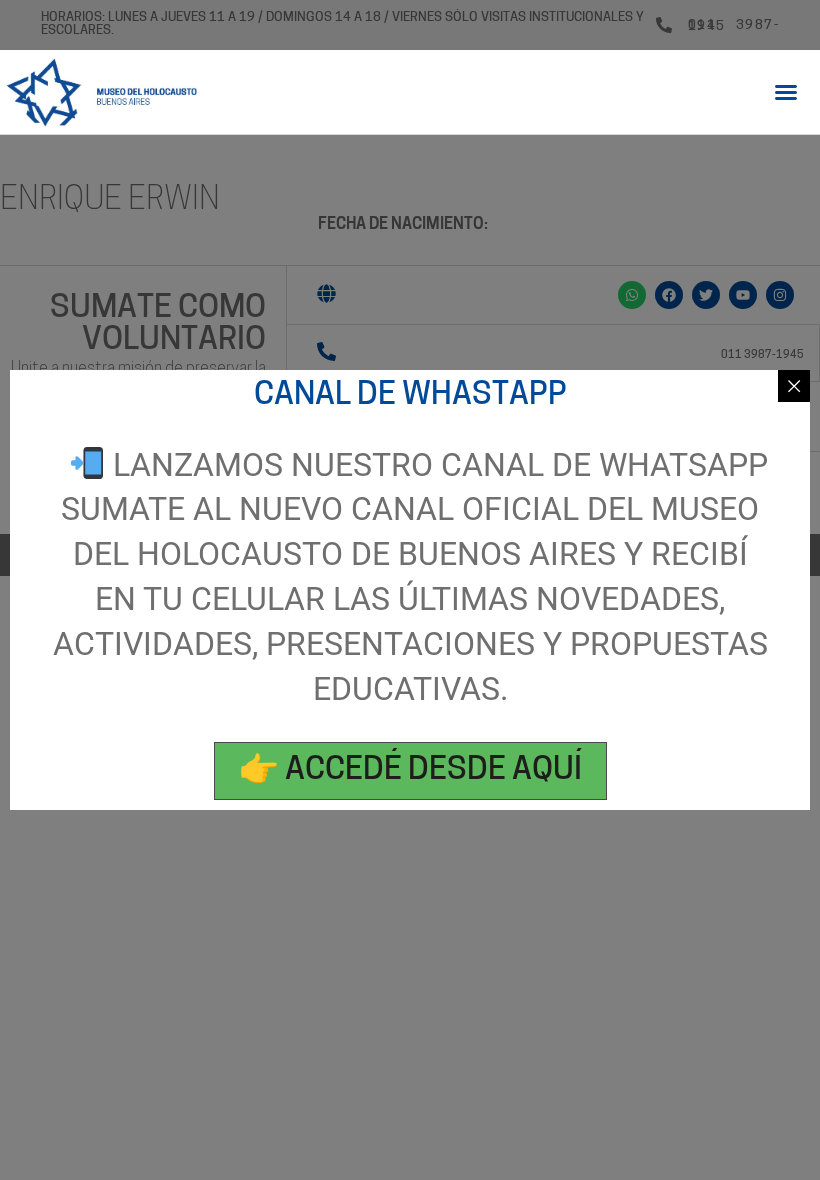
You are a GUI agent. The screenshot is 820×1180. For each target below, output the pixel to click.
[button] (786, 92)
